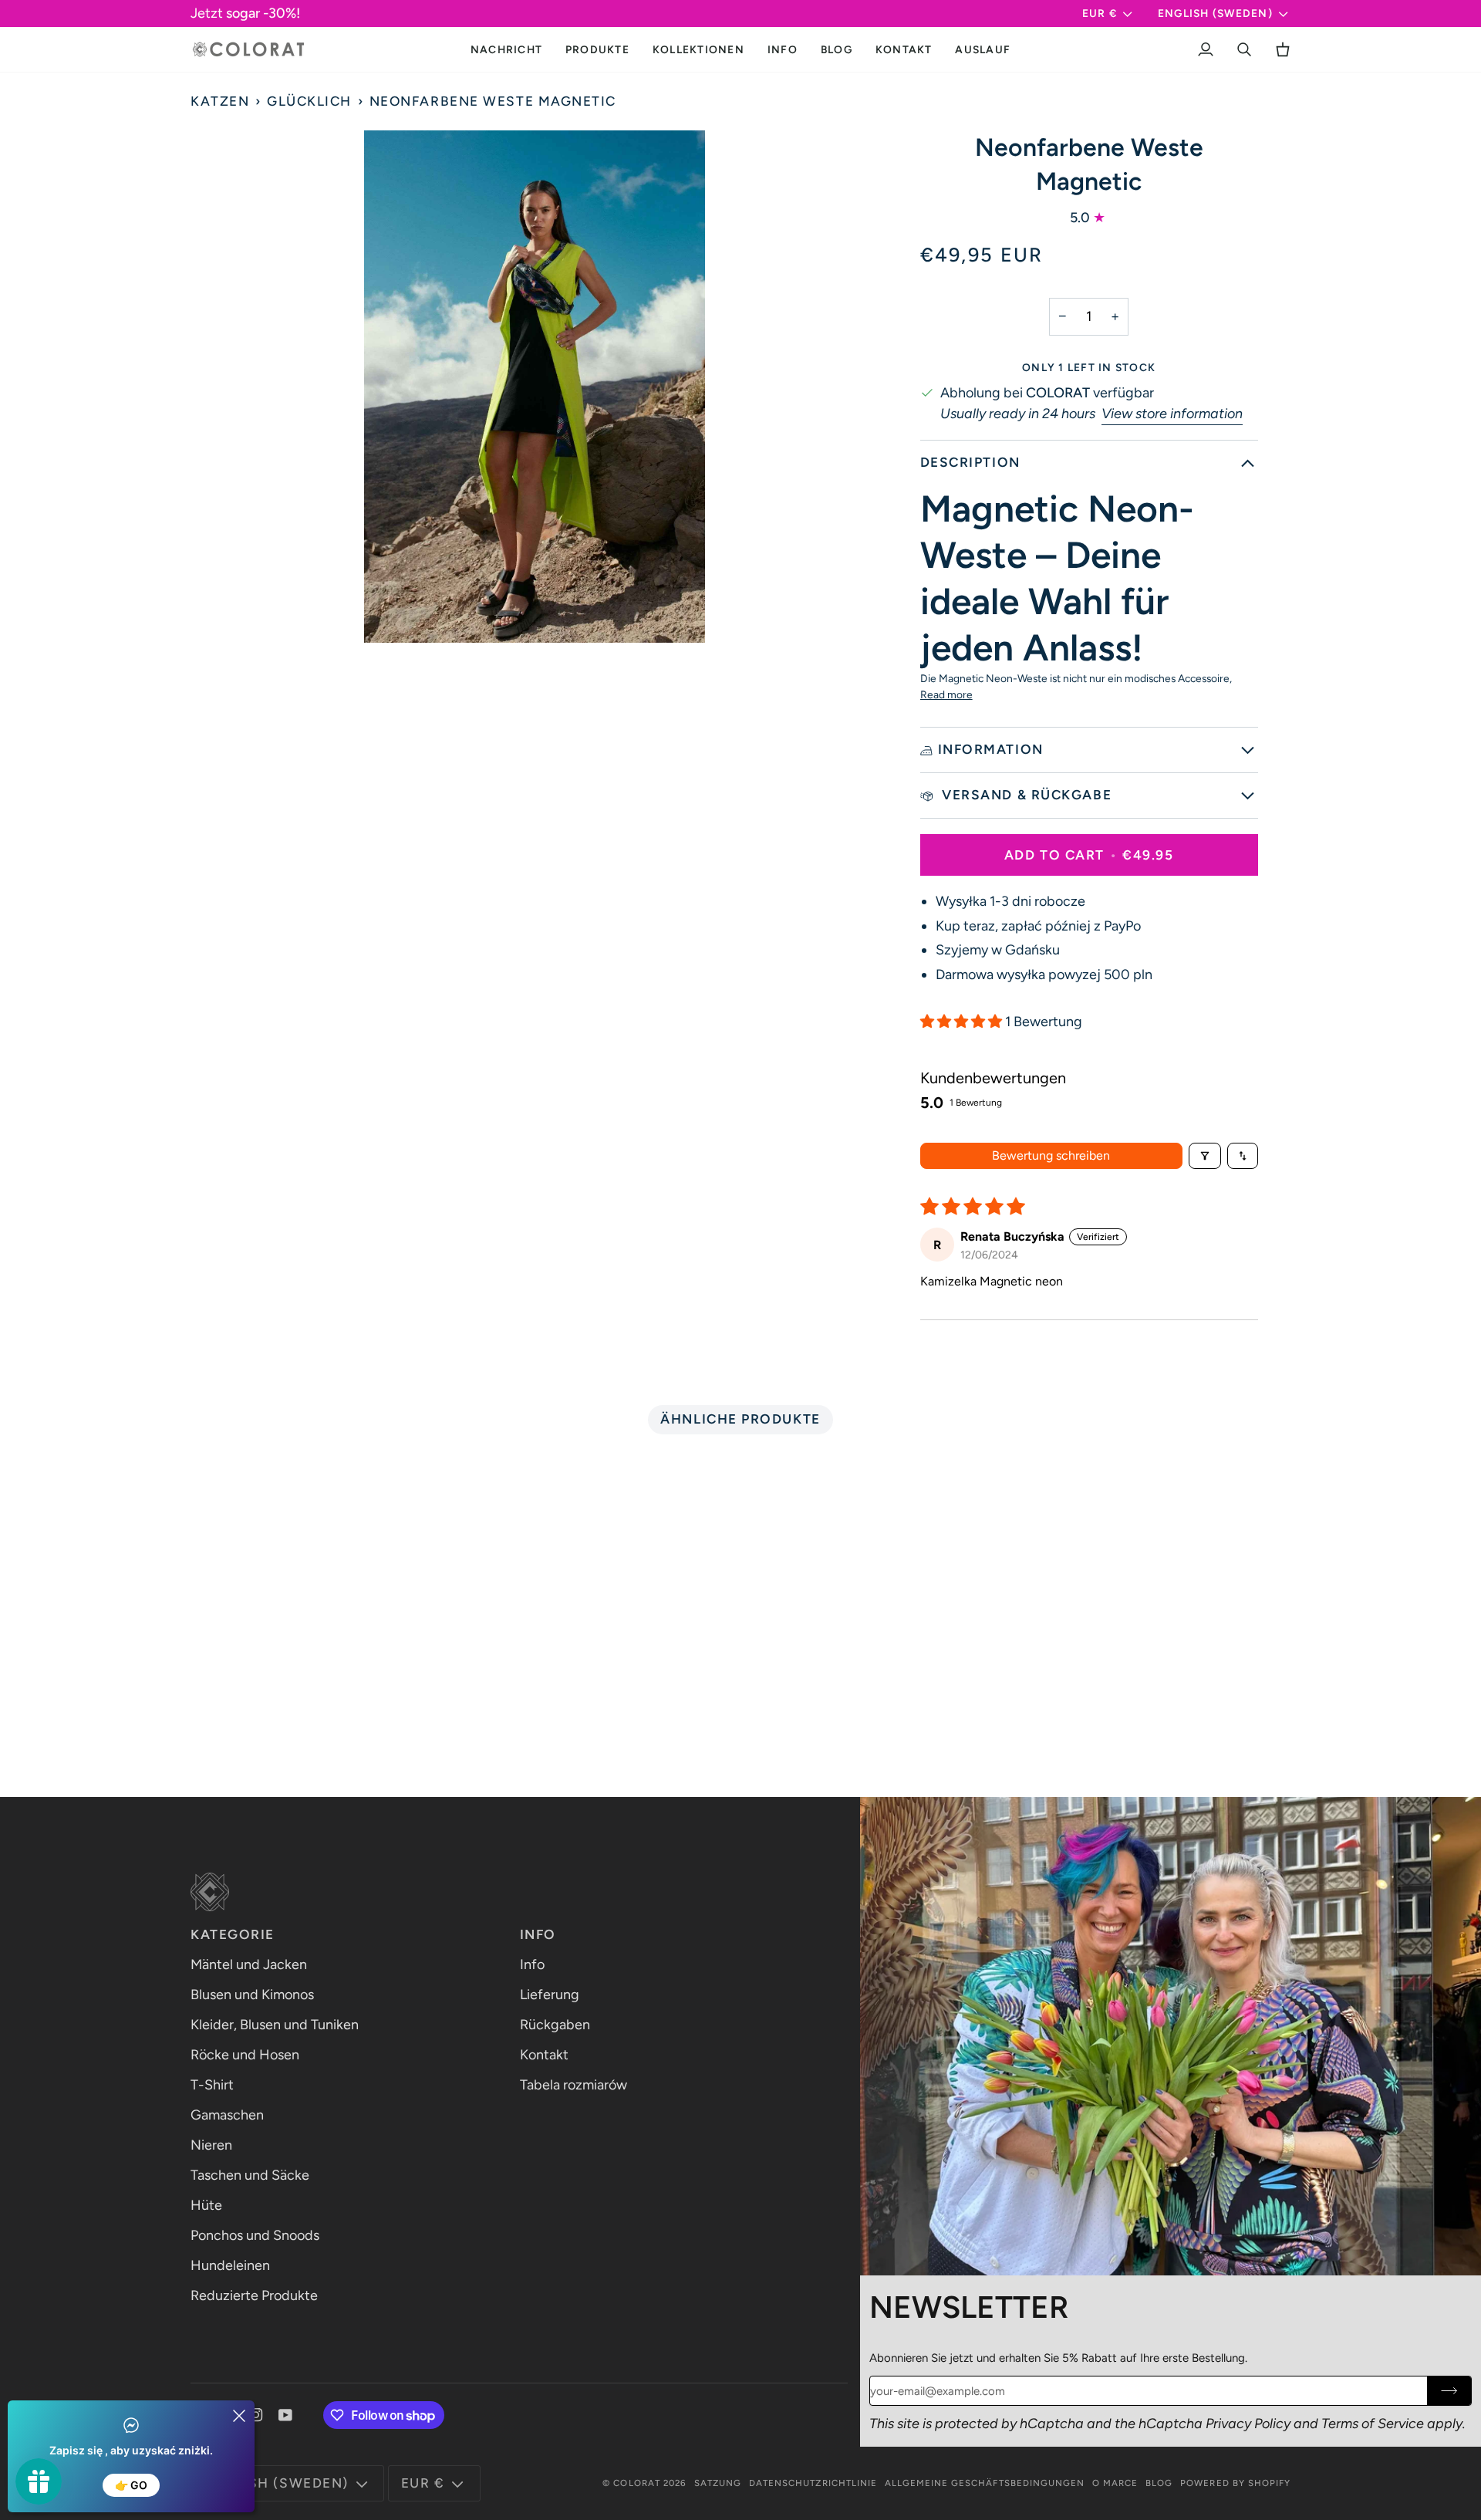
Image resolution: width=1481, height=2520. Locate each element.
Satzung (718, 2483)
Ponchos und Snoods (255, 2235)
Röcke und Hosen (245, 2055)
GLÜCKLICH (309, 101)
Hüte (206, 2205)
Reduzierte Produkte (254, 2295)
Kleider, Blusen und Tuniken (275, 2025)
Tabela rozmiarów (574, 2085)
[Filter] (1205, 1156)
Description (970, 462)
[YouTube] (285, 2415)
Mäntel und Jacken (249, 1964)
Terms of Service (1373, 2424)
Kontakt (544, 2055)
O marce (1115, 2483)
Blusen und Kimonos (252, 1995)
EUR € (1100, 13)
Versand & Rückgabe (1025, 795)
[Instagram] (256, 2415)
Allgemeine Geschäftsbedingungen (985, 2483)
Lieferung (550, 1995)
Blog (1159, 2483)
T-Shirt (212, 2085)
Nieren (211, 2145)
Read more (946, 694)
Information (991, 749)
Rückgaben (555, 2025)
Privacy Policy (1248, 2424)
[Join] (1449, 2391)
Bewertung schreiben (1051, 1155)
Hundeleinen (230, 2265)
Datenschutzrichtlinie (813, 2483)
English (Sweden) (1215, 13)
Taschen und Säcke (250, 2175)
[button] (597, 49)
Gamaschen (227, 2115)
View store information (1172, 414)
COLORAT (636, 2483)
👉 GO (131, 2485)
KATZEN (220, 101)
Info (532, 1964)
